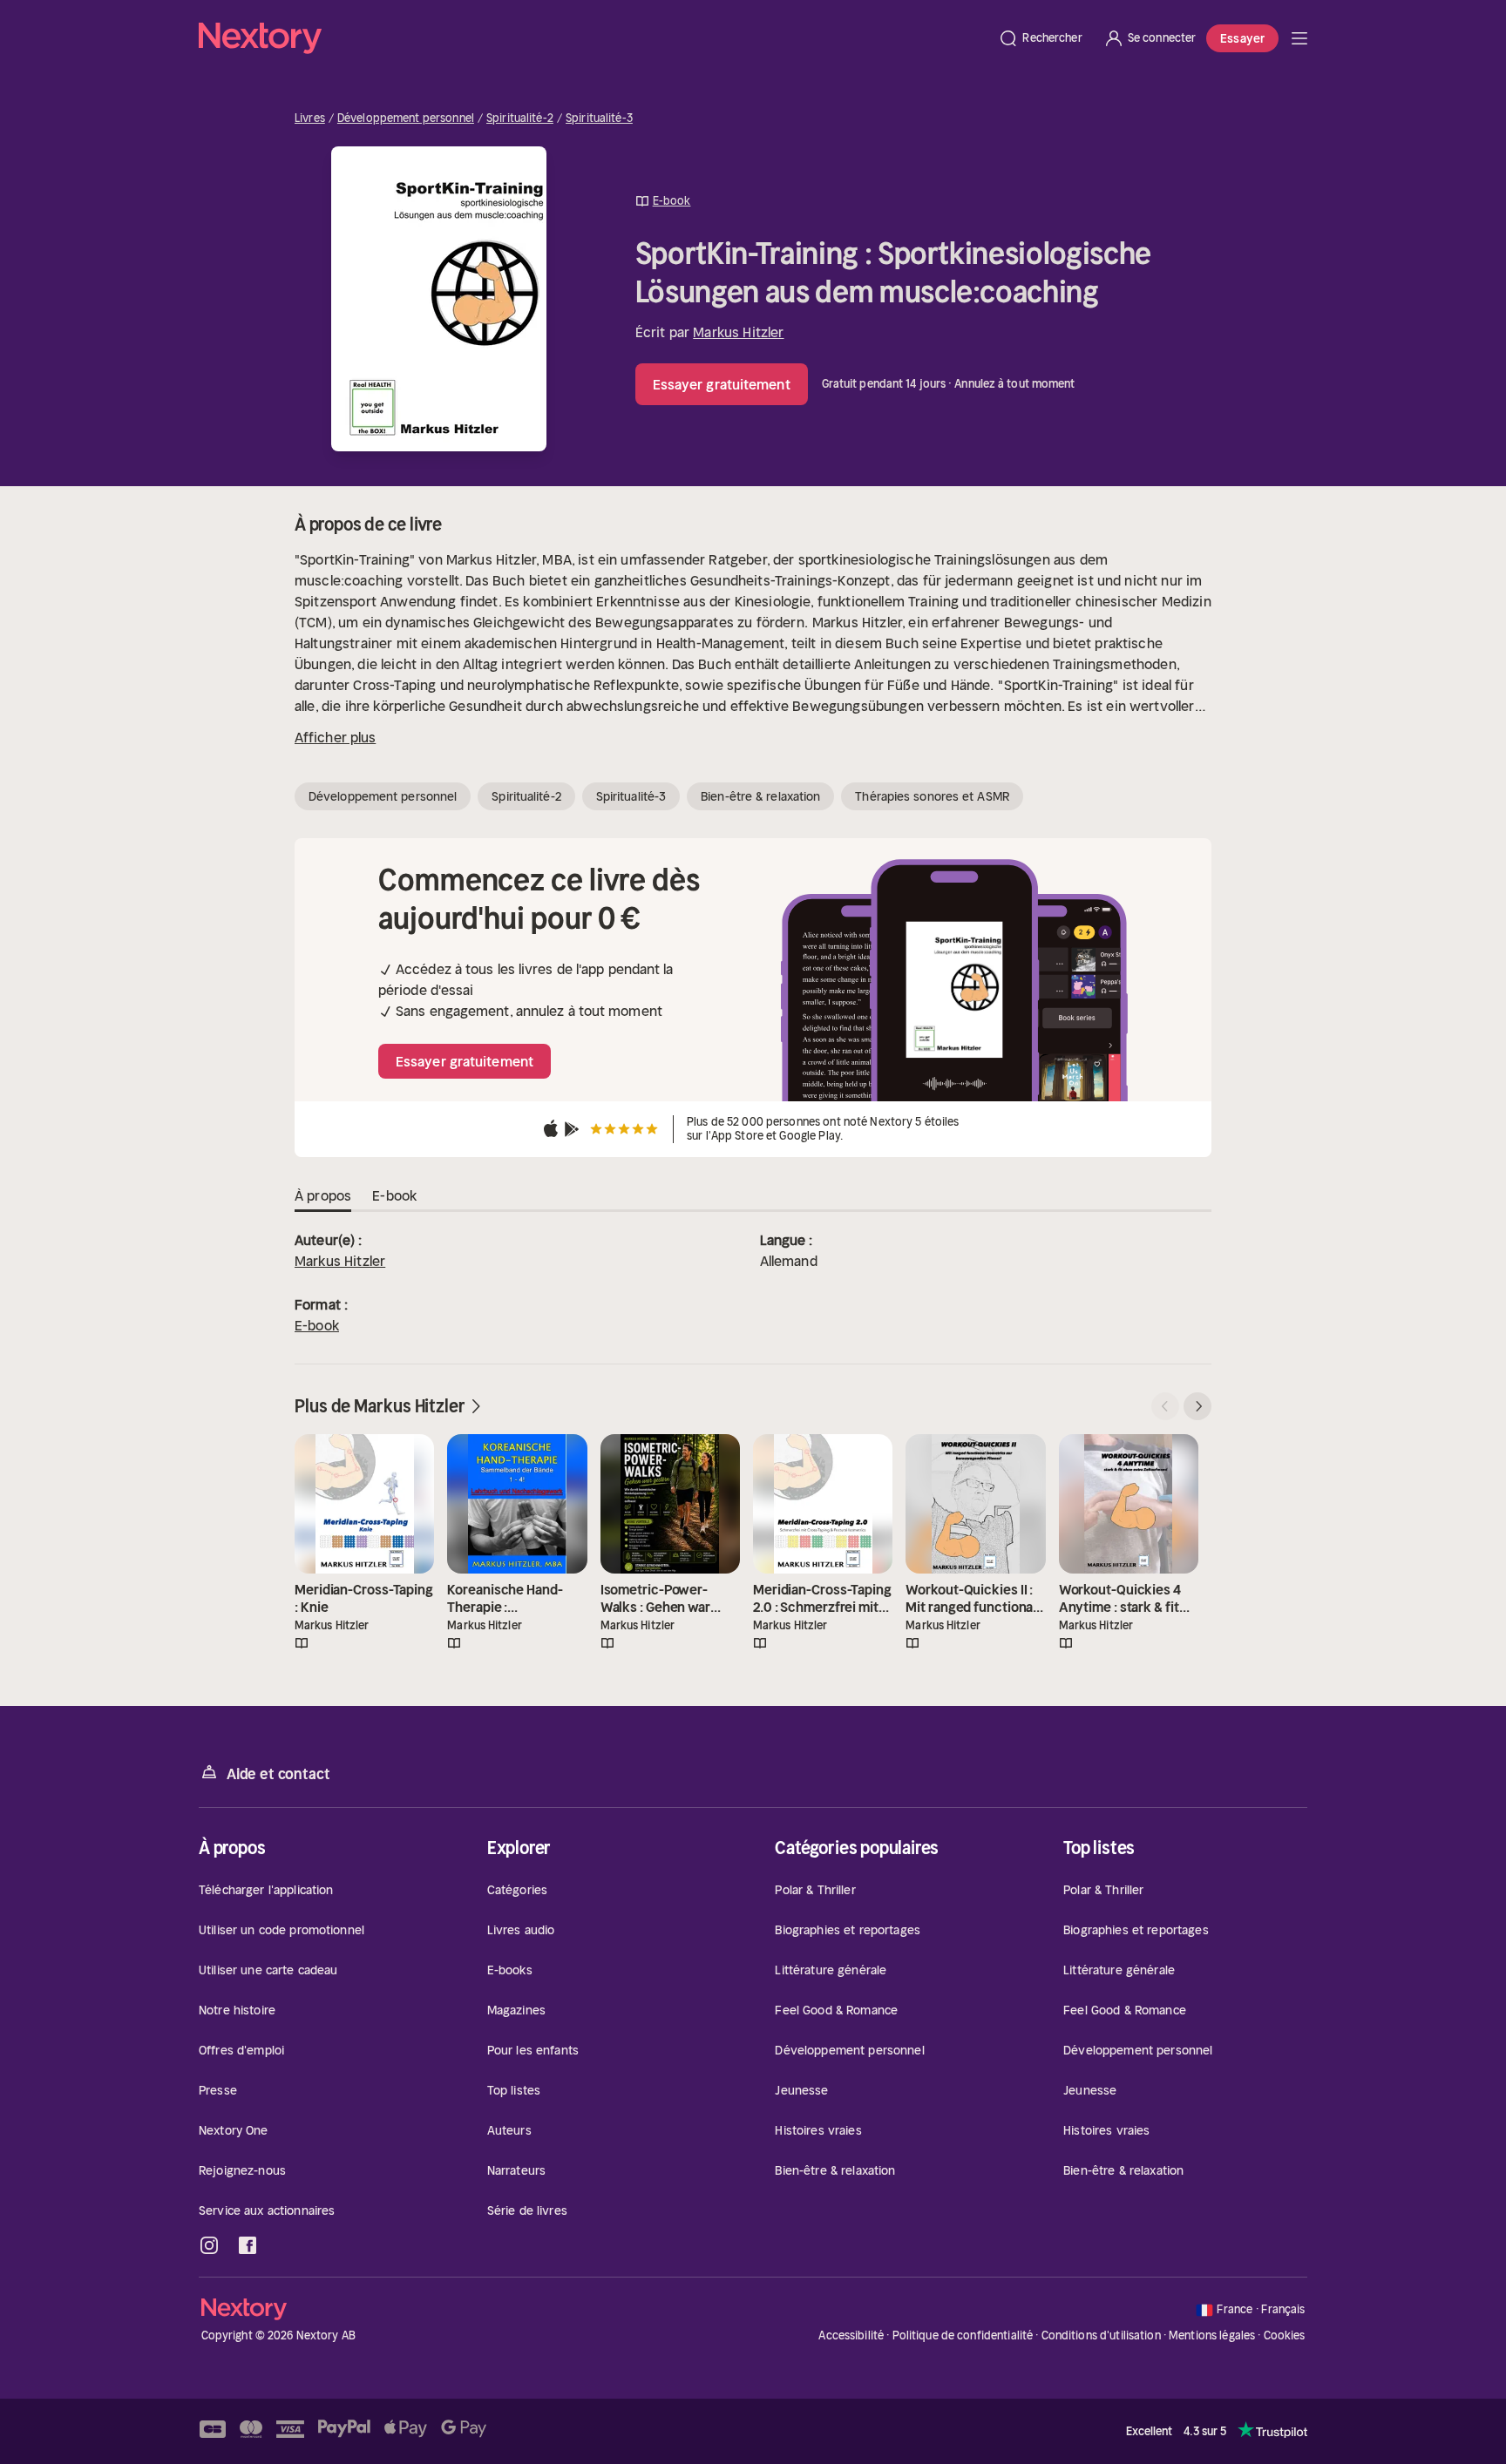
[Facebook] (248, 2245)
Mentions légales (1212, 2335)
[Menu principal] (1299, 38)
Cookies (1285, 2336)
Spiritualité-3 (599, 118)
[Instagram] (209, 2245)
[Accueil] (593, 38)
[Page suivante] (1197, 1406)
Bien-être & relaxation (760, 796)
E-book (317, 1325)
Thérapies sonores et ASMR (932, 796)
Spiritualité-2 (520, 118)
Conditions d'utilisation (1101, 2335)
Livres (310, 118)
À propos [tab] (323, 1195)
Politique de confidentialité (963, 2335)
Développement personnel (406, 118)
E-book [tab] (394, 1195)
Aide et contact (278, 1774)
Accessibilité (851, 2335)
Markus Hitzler (738, 332)
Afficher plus (335, 737)
